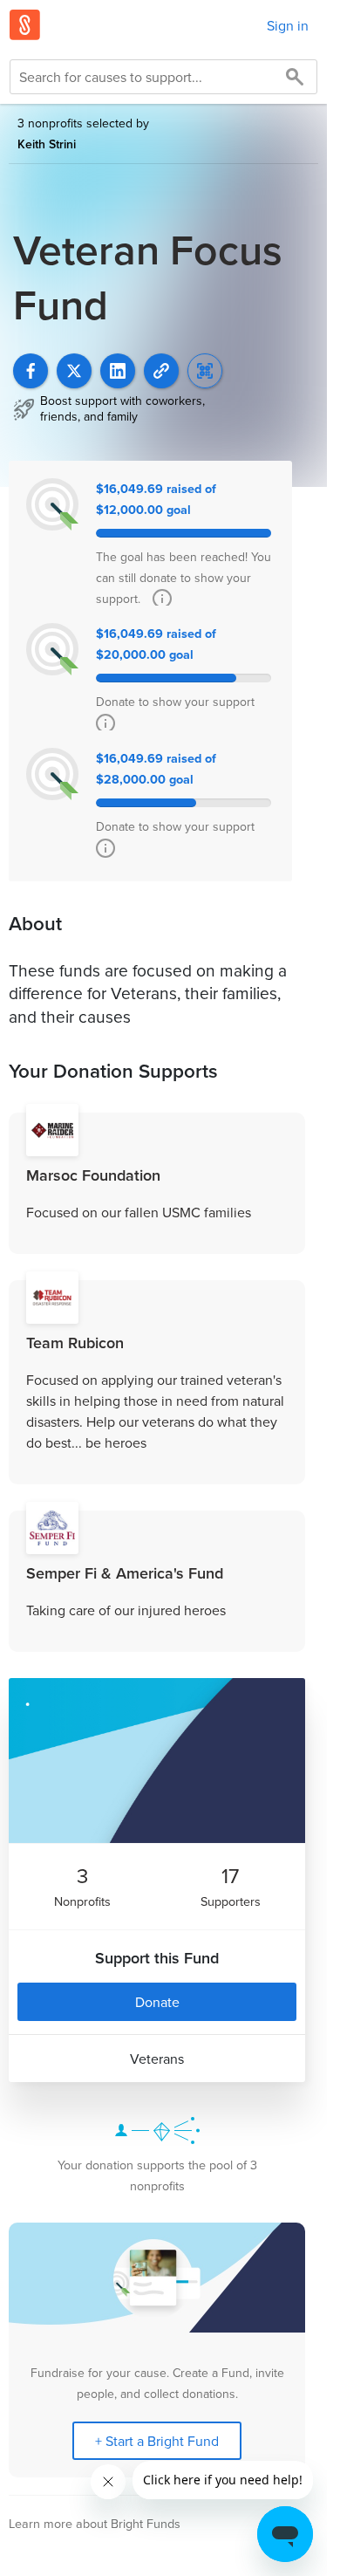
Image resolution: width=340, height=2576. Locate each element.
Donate (157, 2002)
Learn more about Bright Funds (95, 2523)
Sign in (288, 25)
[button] (161, 371)
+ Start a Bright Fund (157, 2441)
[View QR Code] (205, 371)
